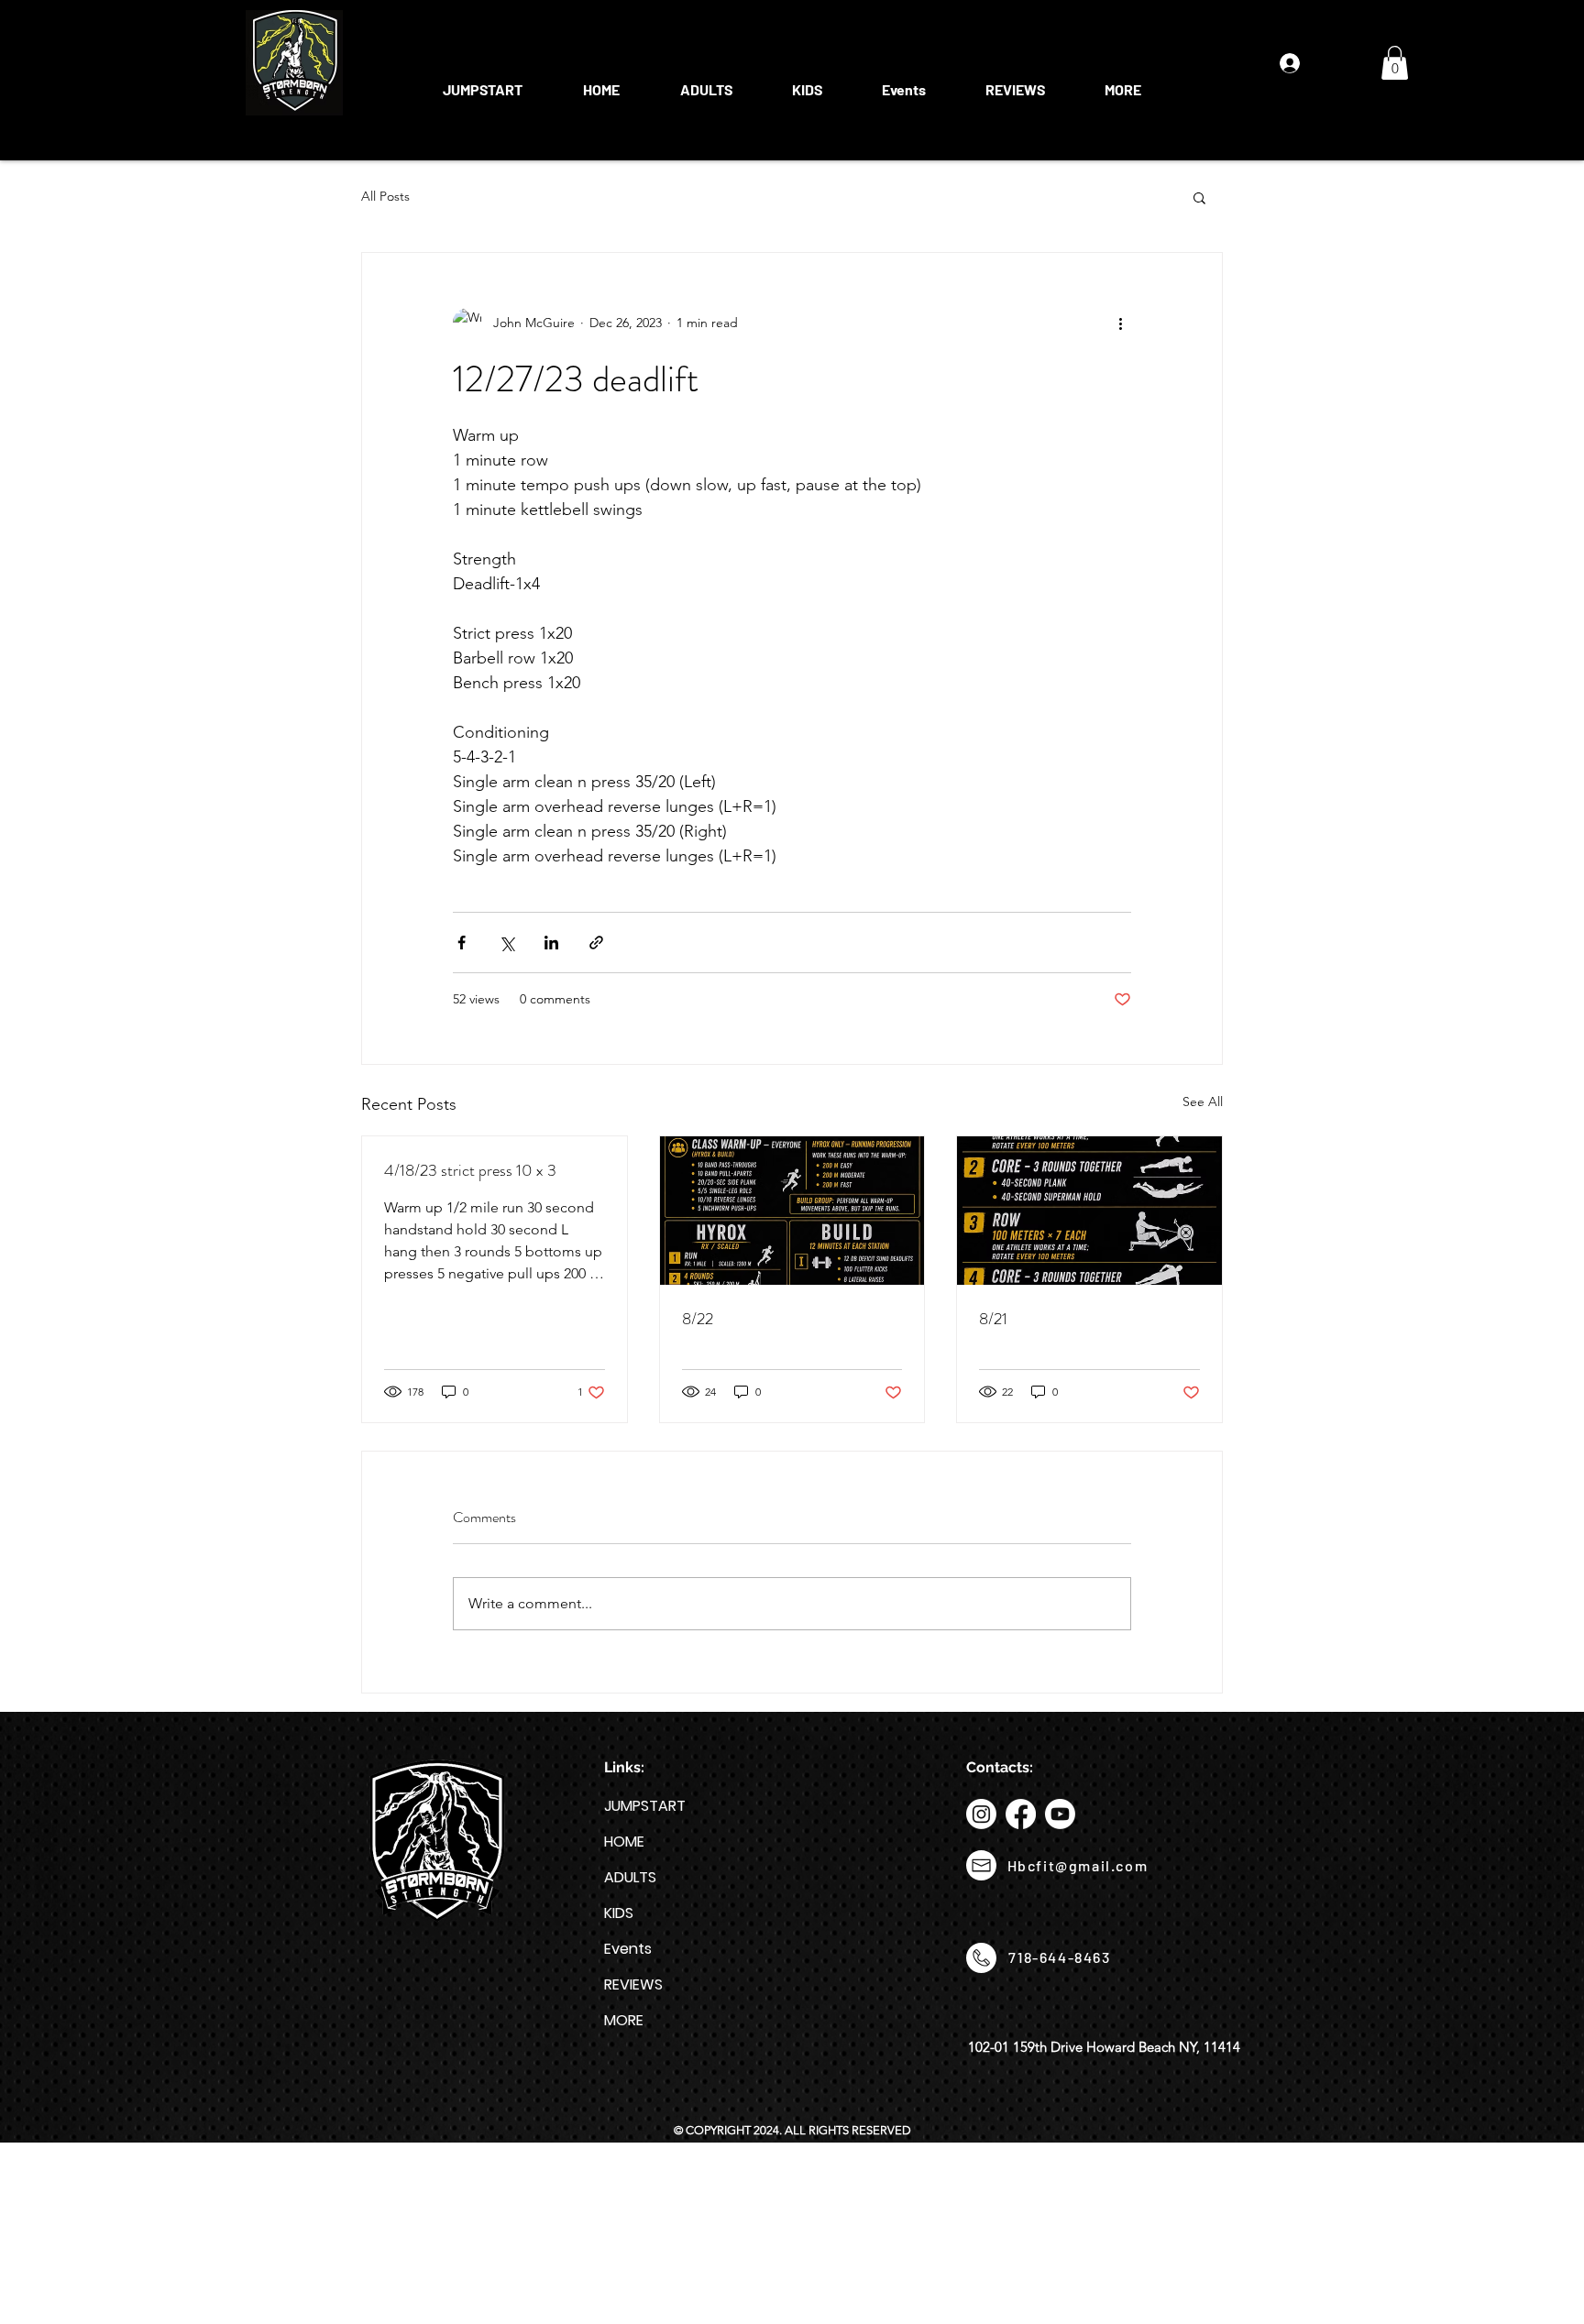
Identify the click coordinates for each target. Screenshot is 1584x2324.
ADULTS (630, 1877)
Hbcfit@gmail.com (1078, 1865)
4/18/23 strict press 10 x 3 (470, 1170)
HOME (624, 1842)
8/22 (698, 1319)
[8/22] (792, 1211)
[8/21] (1089, 1211)
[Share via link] (596, 943)
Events (628, 1949)
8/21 (993, 1319)
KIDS (619, 1913)
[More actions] (1120, 323)
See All (1203, 1102)
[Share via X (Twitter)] (506, 943)
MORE (624, 2020)
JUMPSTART (645, 1806)
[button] (706, 82)
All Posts (385, 196)
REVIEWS (633, 1984)
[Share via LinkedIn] (551, 943)
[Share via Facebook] (462, 943)
